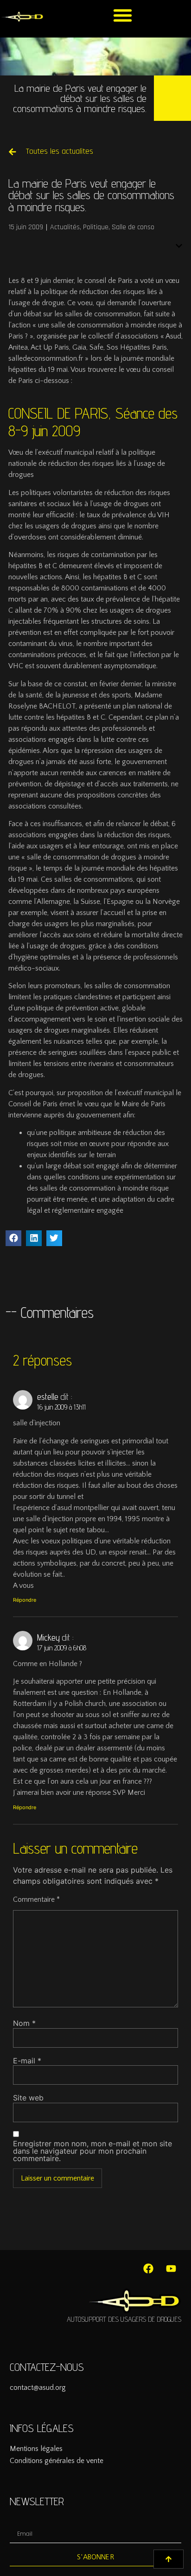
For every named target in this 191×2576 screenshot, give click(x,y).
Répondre (25, 1600)
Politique (96, 227)
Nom (24, 2023)
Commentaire (36, 1899)
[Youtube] (171, 2269)
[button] (123, 15)
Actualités (65, 227)
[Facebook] (148, 2269)
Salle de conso (133, 227)
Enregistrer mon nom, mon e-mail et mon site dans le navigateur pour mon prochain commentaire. (92, 2151)
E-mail (27, 2061)
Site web (28, 2098)
